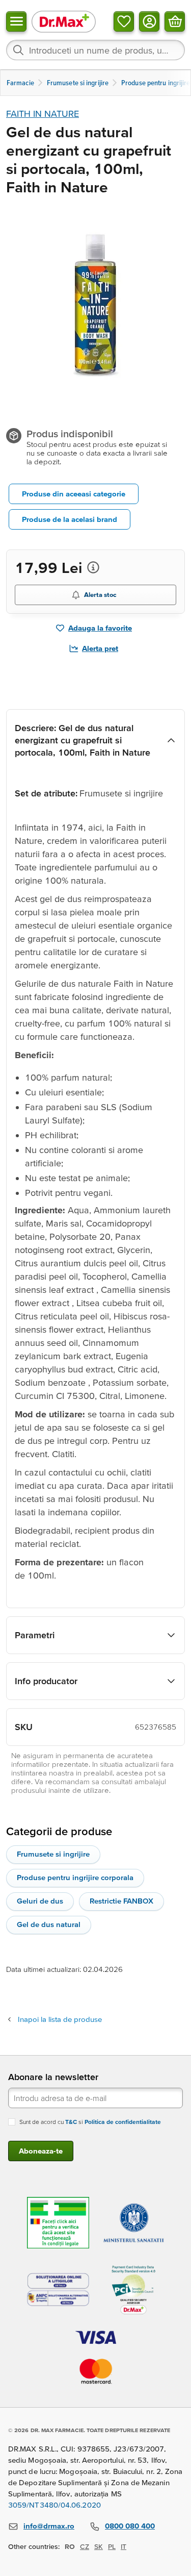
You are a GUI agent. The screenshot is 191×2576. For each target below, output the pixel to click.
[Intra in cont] (149, 21)
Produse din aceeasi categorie (74, 494)
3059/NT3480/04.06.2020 (54, 2505)
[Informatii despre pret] (93, 567)
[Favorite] (124, 21)
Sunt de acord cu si (90, 2122)
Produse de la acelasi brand (70, 519)
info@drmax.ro (49, 2526)
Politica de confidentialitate (123, 2122)
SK (99, 2546)
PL (112, 2546)
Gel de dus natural (49, 1924)
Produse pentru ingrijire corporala (75, 1877)
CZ (85, 2546)
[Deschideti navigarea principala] (16, 21)
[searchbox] (95, 50)
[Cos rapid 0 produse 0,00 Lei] (175, 21)
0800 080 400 (130, 2526)
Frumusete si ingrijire (53, 1854)
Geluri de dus (40, 1901)
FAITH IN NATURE (43, 114)
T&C (71, 2122)
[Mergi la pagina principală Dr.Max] (64, 21)
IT (124, 2546)
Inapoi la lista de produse (60, 2019)
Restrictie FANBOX (121, 1901)
